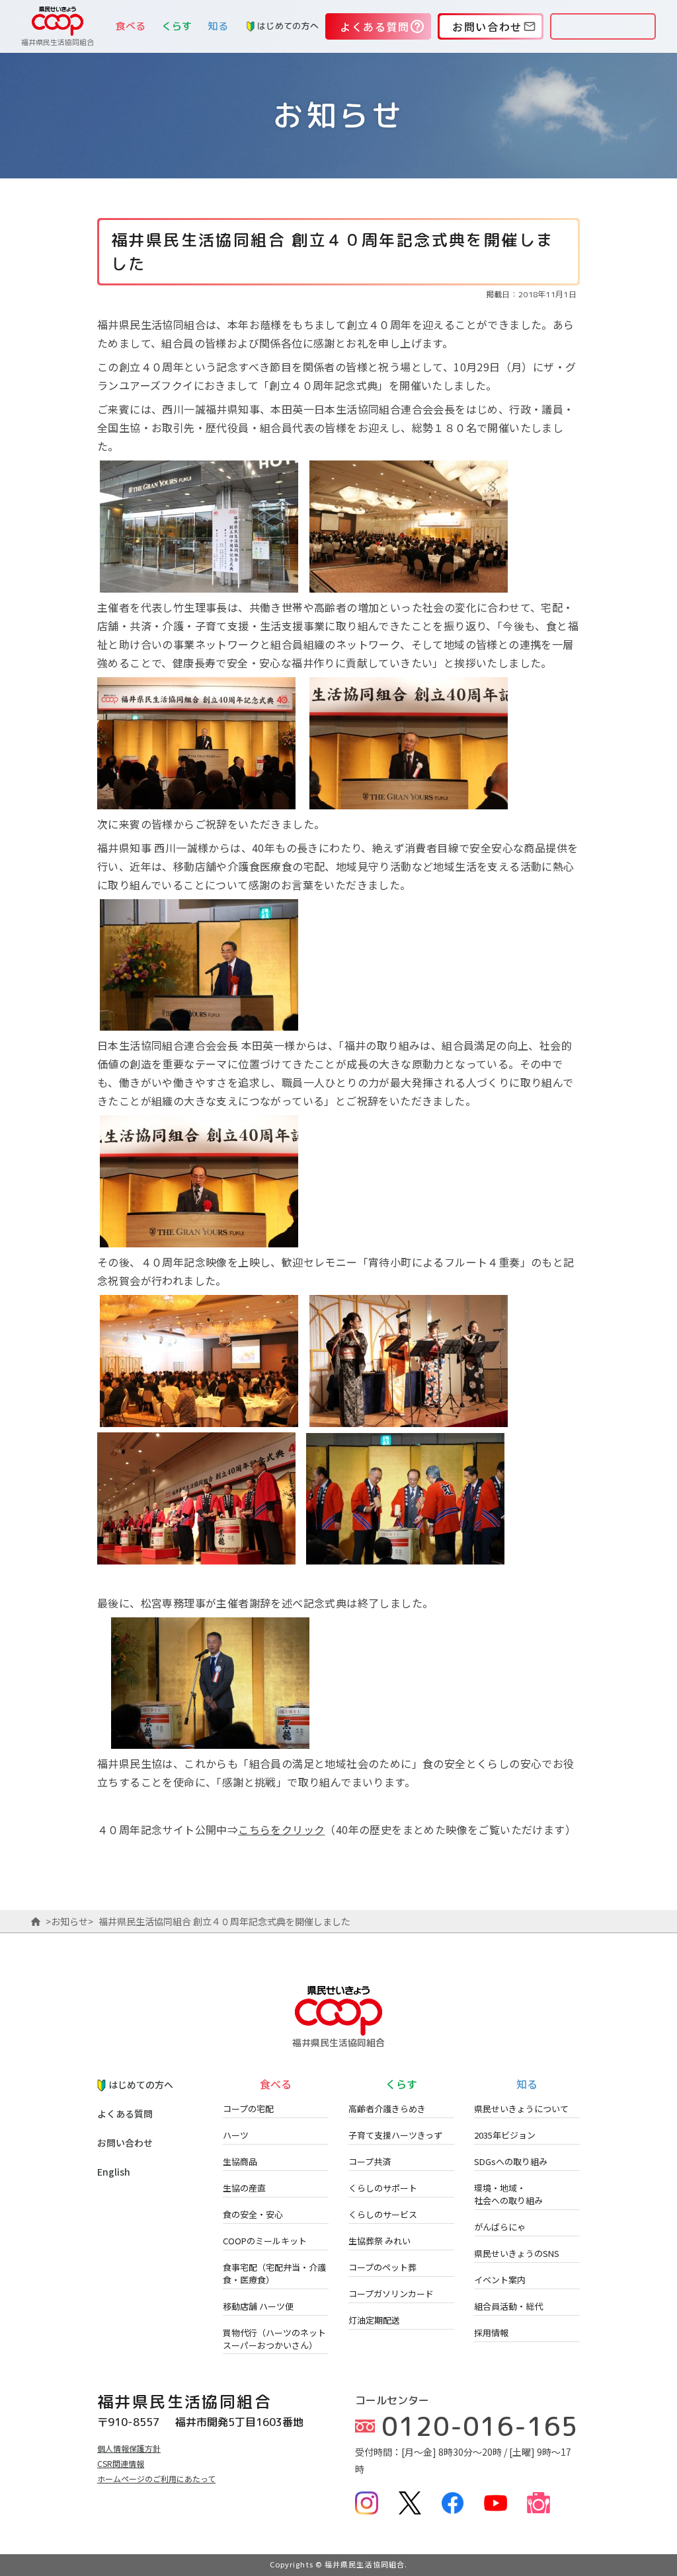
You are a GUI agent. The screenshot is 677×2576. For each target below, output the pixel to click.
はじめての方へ (288, 26)
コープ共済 (370, 2161)
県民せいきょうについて (521, 2109)
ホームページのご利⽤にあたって (156, 2479)
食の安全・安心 (253, 2214)
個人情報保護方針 (129, 2448)
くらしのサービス (383, 2214)
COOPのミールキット (265, 2241)
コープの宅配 (248, 2109)
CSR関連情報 (121, 2463)
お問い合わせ (125, 2143)
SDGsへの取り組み (511, 2161)
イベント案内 (500, 2280)
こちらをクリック (281, 1829)
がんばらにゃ (500, 2227)
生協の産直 (244, 2188)
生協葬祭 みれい (379, 2241)
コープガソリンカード (391, 2294)
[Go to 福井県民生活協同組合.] (36, 1921)
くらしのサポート (383, 2188)
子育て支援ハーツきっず (395, 2135)
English (114, 2172)
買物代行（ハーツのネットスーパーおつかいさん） (274, 2339)
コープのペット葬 (382, 2267)
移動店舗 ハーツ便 (258, 2306)
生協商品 (240, 2161)
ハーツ (236, 2135)
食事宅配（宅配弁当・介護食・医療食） (274, 2273)
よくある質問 (125, 2114)
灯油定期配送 (374, 2320)
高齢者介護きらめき (387, 2109)
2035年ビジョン (505, 2135)
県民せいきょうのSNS (517, 2253)
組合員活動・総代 (508, 2306)
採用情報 (491, 2333)
